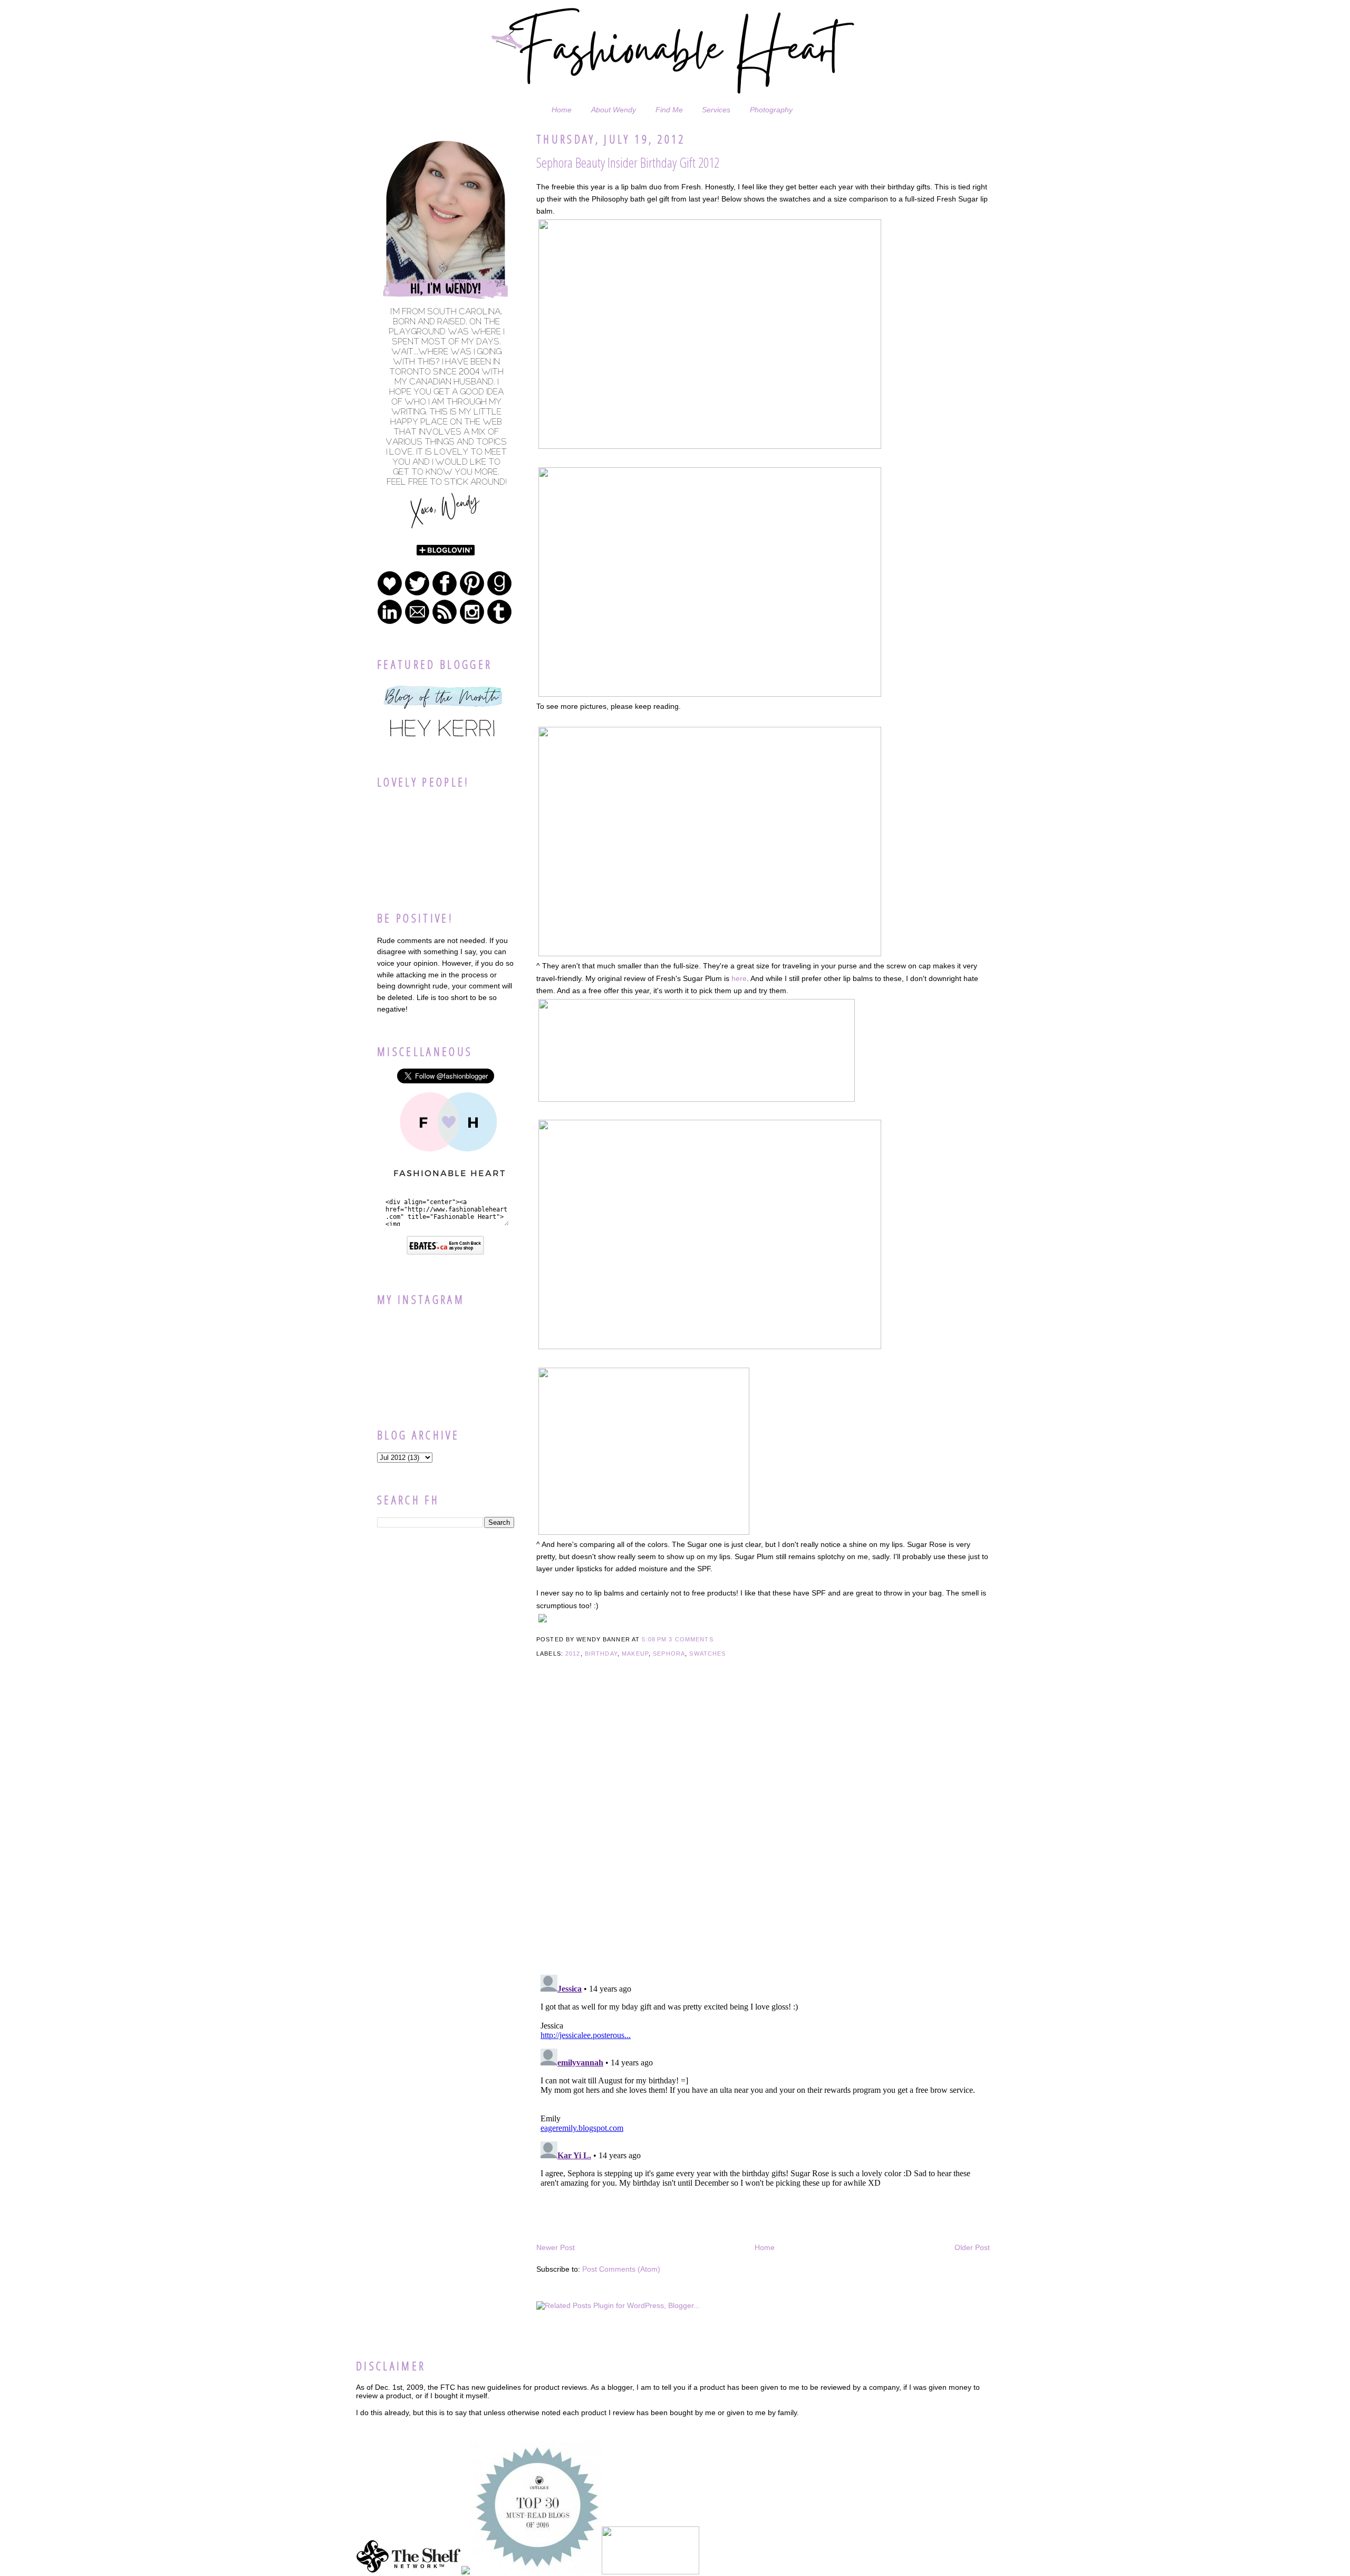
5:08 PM (654, 1639)
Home (562, 110)
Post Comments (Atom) (621, 2269)
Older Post (972, 2247)
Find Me (669, 110)
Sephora (669, 1654)
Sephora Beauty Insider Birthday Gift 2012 (628, 162)
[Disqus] (763, 1831)
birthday (601, 1654)
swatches (707, 1654)
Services (716, 110)
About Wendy (614, 110)
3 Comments (691, 1639)
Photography (771, 110)
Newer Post (556, 2247)
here (739, 978)
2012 (573, 1654)
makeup (635, 1654)
